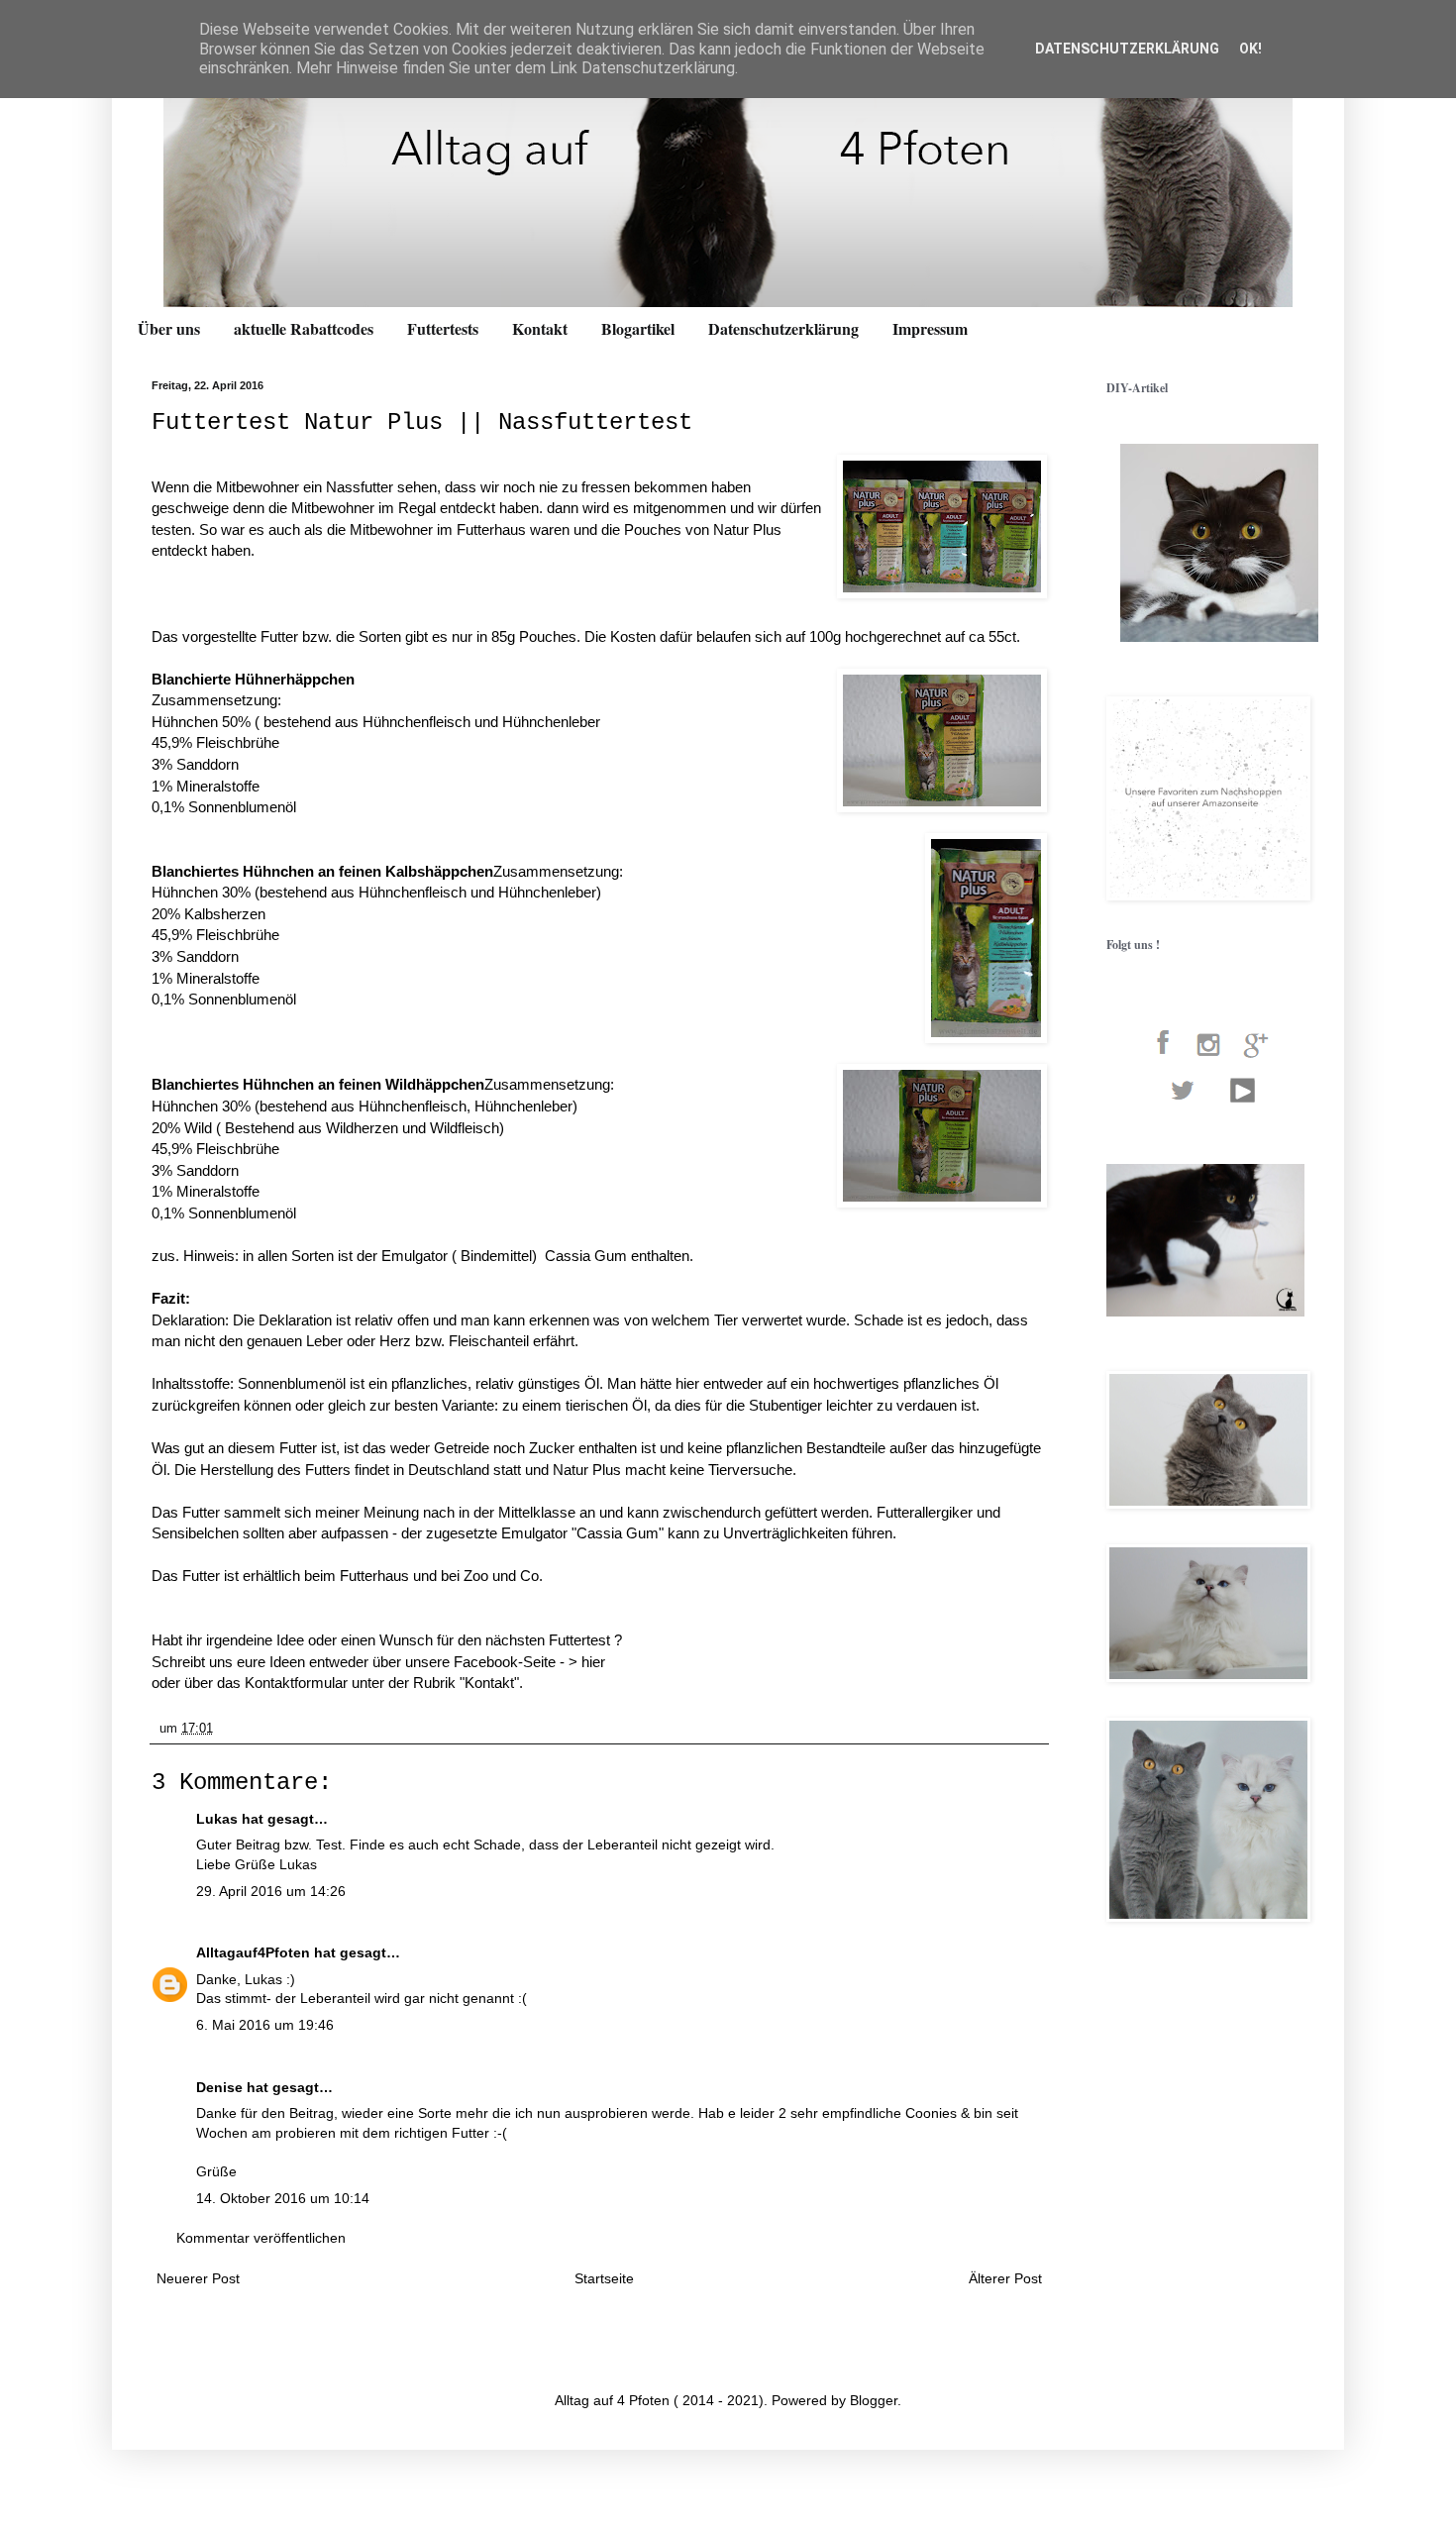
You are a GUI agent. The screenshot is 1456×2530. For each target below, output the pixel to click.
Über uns (169, 328)
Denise (219, 2087)
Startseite (604, 2278)
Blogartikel (638, 328)
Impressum (930, 328)
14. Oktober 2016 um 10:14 (283, 2198)
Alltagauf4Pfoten (253, 1952)
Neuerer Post (198, 2278)
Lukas (217, 1819)
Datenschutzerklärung (783, 328)
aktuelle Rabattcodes (304, 328)
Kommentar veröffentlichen (261, 2238)
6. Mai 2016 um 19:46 (265, 2025)
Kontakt (540, 328)
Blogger (874, 2400)
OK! (1250, 49)
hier (593, 1662)
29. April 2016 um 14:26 (271, 1891)
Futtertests (443, 328)
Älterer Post (1005, 2278)
